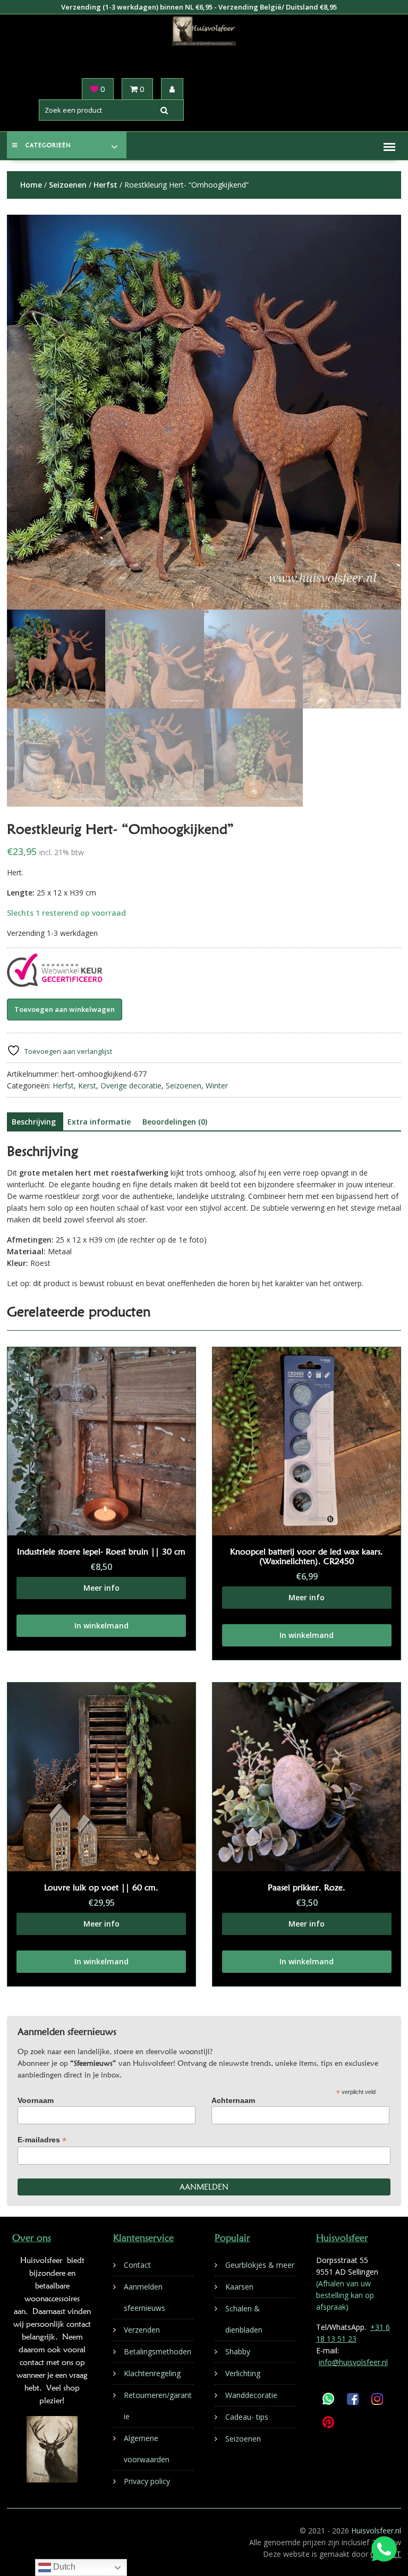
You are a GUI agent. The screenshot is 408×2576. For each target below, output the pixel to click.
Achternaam (233, 2100)
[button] (389, 147)
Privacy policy (147, 2481)
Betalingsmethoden (158, 2351)
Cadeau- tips (247, 2417)
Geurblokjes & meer (260, 2265)
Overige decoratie (131, 1086)
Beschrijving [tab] (34, 1122)
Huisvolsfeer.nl (376, 2531)
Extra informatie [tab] (99, 1122)
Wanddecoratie (251, 2395)
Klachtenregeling (152, 2373)
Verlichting (243, 2373)
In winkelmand (101, 1625)
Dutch (63, 2567)
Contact (137, 2265)
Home (31, 185)
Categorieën (48, 145)
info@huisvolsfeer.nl (353, 2362)
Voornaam (36, 2100)
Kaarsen (239, 2287)
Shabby (238, 2351)
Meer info (101, 1588)
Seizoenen (68, 185)
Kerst (87, 1086)
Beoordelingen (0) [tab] (175, 1122)
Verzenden (142, 2330)
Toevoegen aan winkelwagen (65, 1009)
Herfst (105, 185)
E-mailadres (42, 2140)
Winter (217, 1086)
